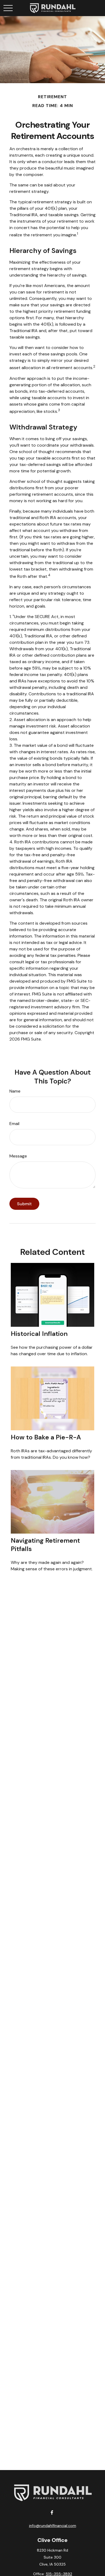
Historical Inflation (39, 1334)
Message (18, 1156)
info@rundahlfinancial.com (53, 2526)
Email (14, 1124)
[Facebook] (52, 2513)
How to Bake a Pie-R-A (46, 1437)
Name (15, 1091)
